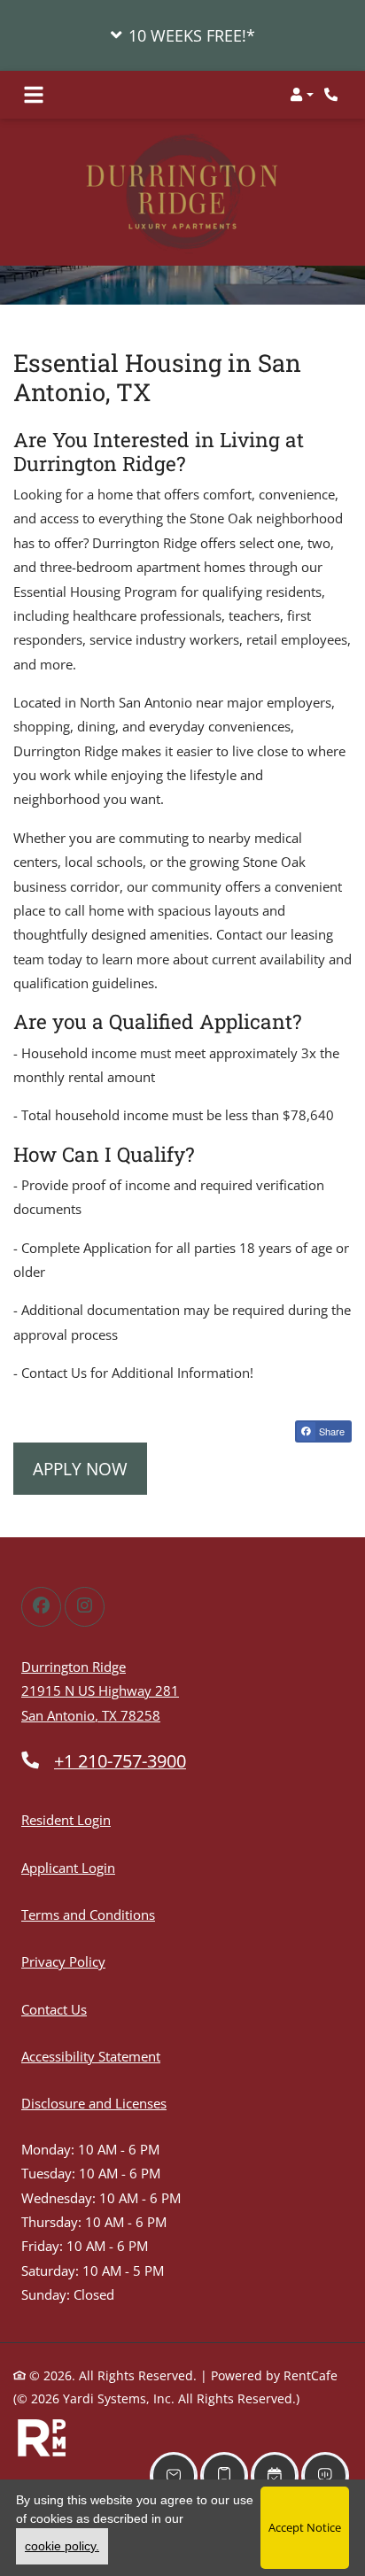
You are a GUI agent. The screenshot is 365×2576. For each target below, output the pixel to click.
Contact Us (54, 2009)
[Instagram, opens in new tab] (85, 1607)
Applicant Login (68, 1867)
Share (330, 1431)
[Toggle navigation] (34, 95)
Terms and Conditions (88, 1914)
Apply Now (80, 1469)
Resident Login (66, 1819)
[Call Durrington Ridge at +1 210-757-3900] (333, 95)
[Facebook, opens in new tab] (41, 1607)
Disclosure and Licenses (94, 2103)
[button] (182, 35)
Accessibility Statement (91, 2056)
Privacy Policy (63, 1961)
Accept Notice (305, 2527)
